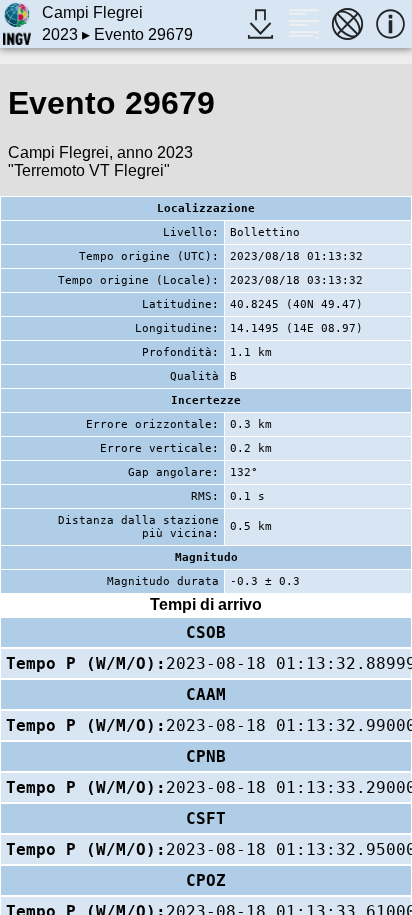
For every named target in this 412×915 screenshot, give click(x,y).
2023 (60, 34)
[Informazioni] (390, 23)
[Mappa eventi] (347, 23)
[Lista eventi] (303, 23)
